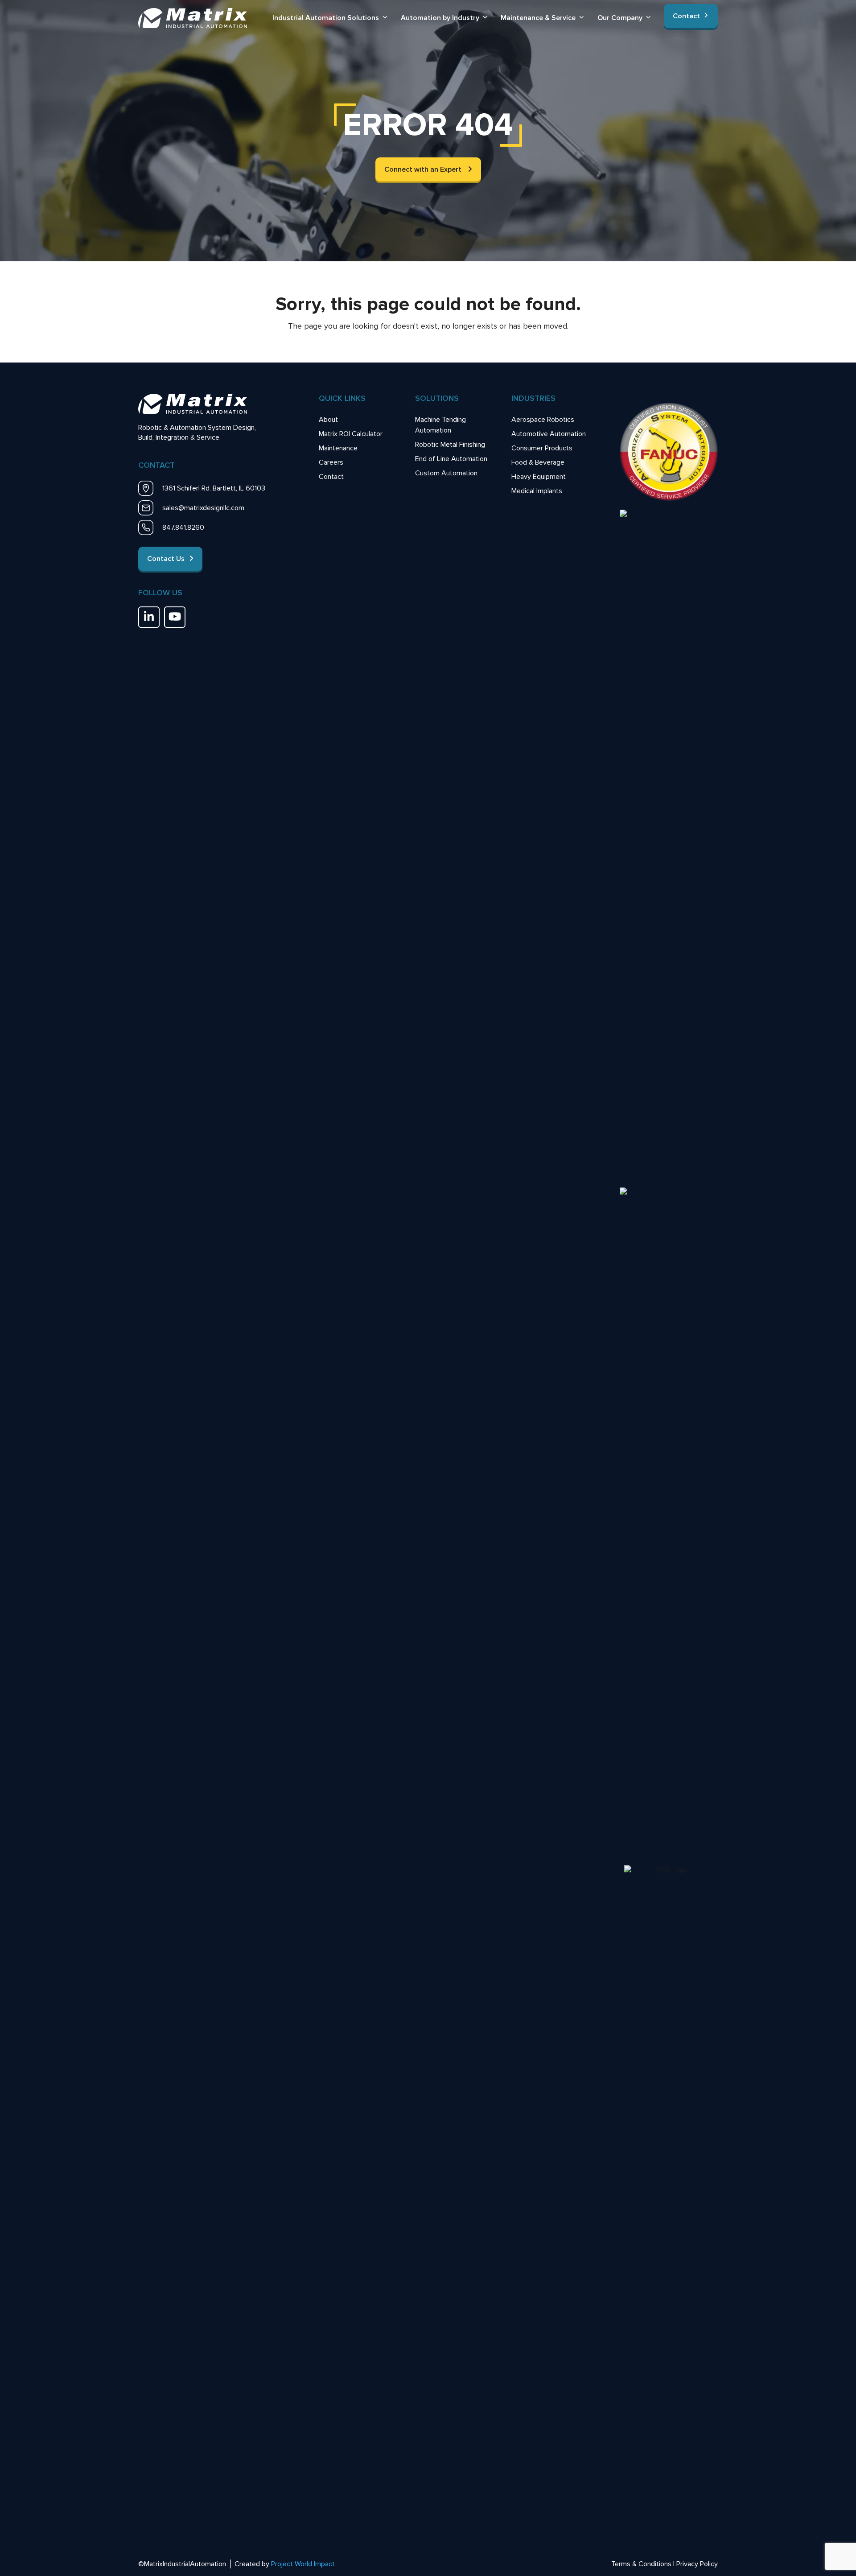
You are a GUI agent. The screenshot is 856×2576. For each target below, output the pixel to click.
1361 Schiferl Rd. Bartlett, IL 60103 (214, 488)
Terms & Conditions (641, 2564)
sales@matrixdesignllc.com (203, 508)
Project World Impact (303, 2564)
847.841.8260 (183, 528)
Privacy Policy (697, 2564)
